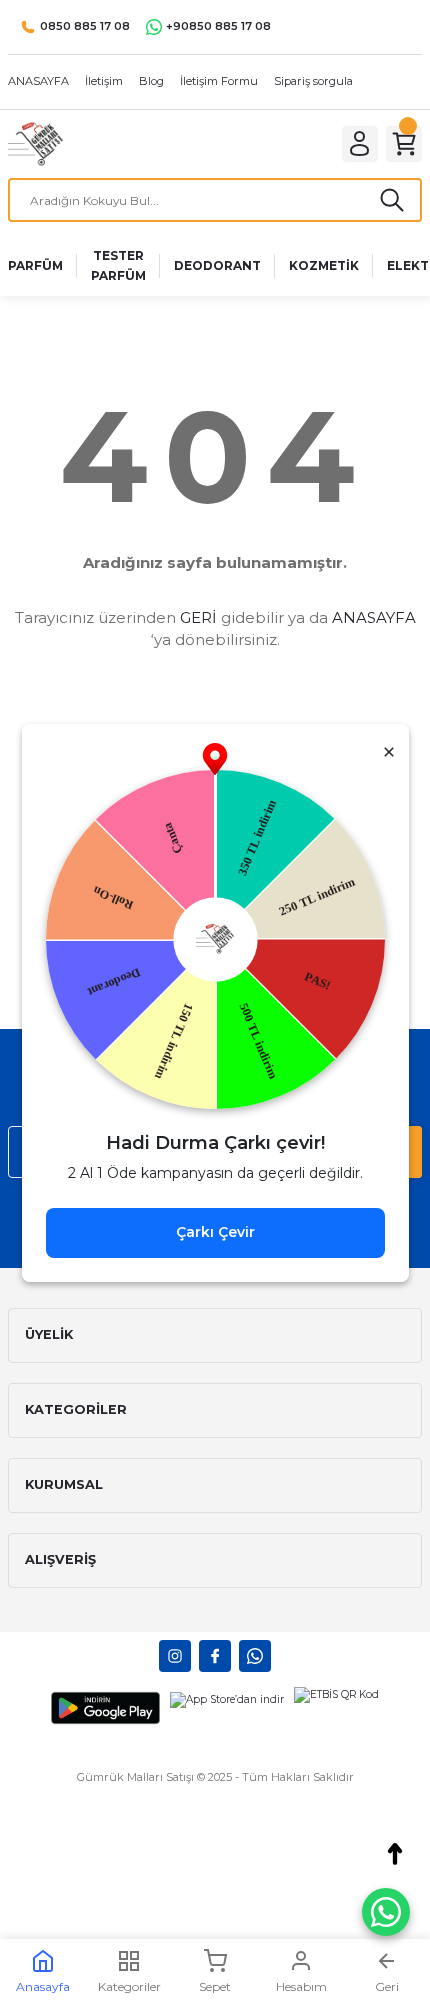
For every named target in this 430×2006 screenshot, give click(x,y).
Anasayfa (43, 1986)
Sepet (215, 1986)
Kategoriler (129, 1986)
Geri (387, 1986)
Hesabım (301, 1986)
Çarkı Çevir (215, 1232)
